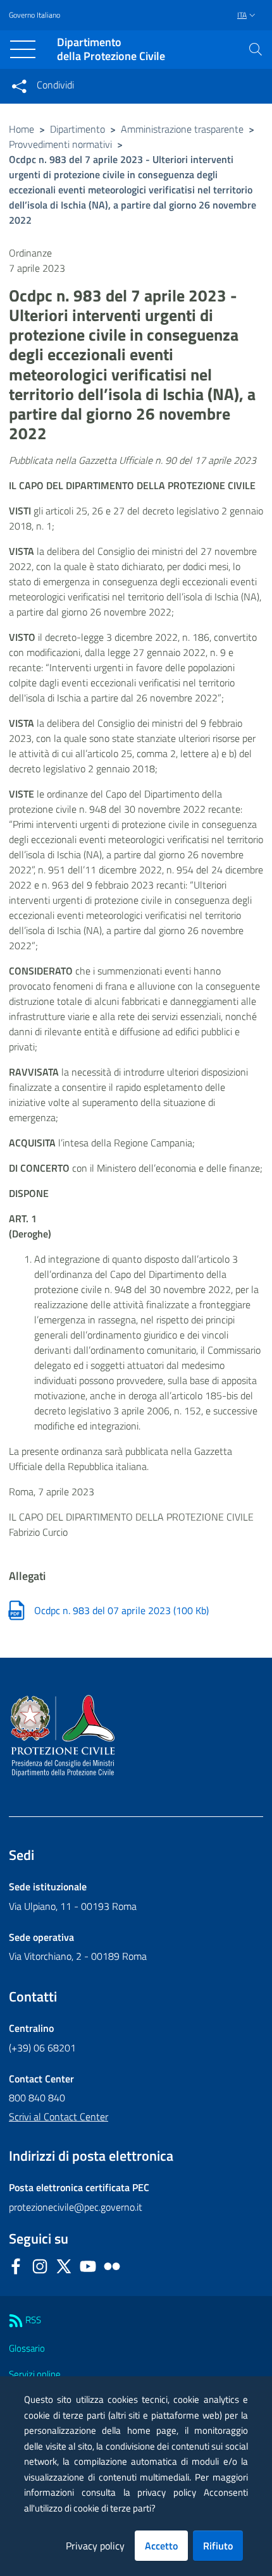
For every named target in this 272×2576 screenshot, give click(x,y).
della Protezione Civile (111, 50)
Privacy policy (95, 2546)
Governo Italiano (34, 15)
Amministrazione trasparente (182, 129)
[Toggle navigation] (23, 49)
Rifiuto (218, 2546)
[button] (256, 49)
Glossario (27, 2348)
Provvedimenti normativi (60, 144)
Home (22, 129)
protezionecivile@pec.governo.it (76, 2207)
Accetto (161, 2546)
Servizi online (35, 2374)
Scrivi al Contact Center (59, 2117)
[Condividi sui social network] (19, 86)
